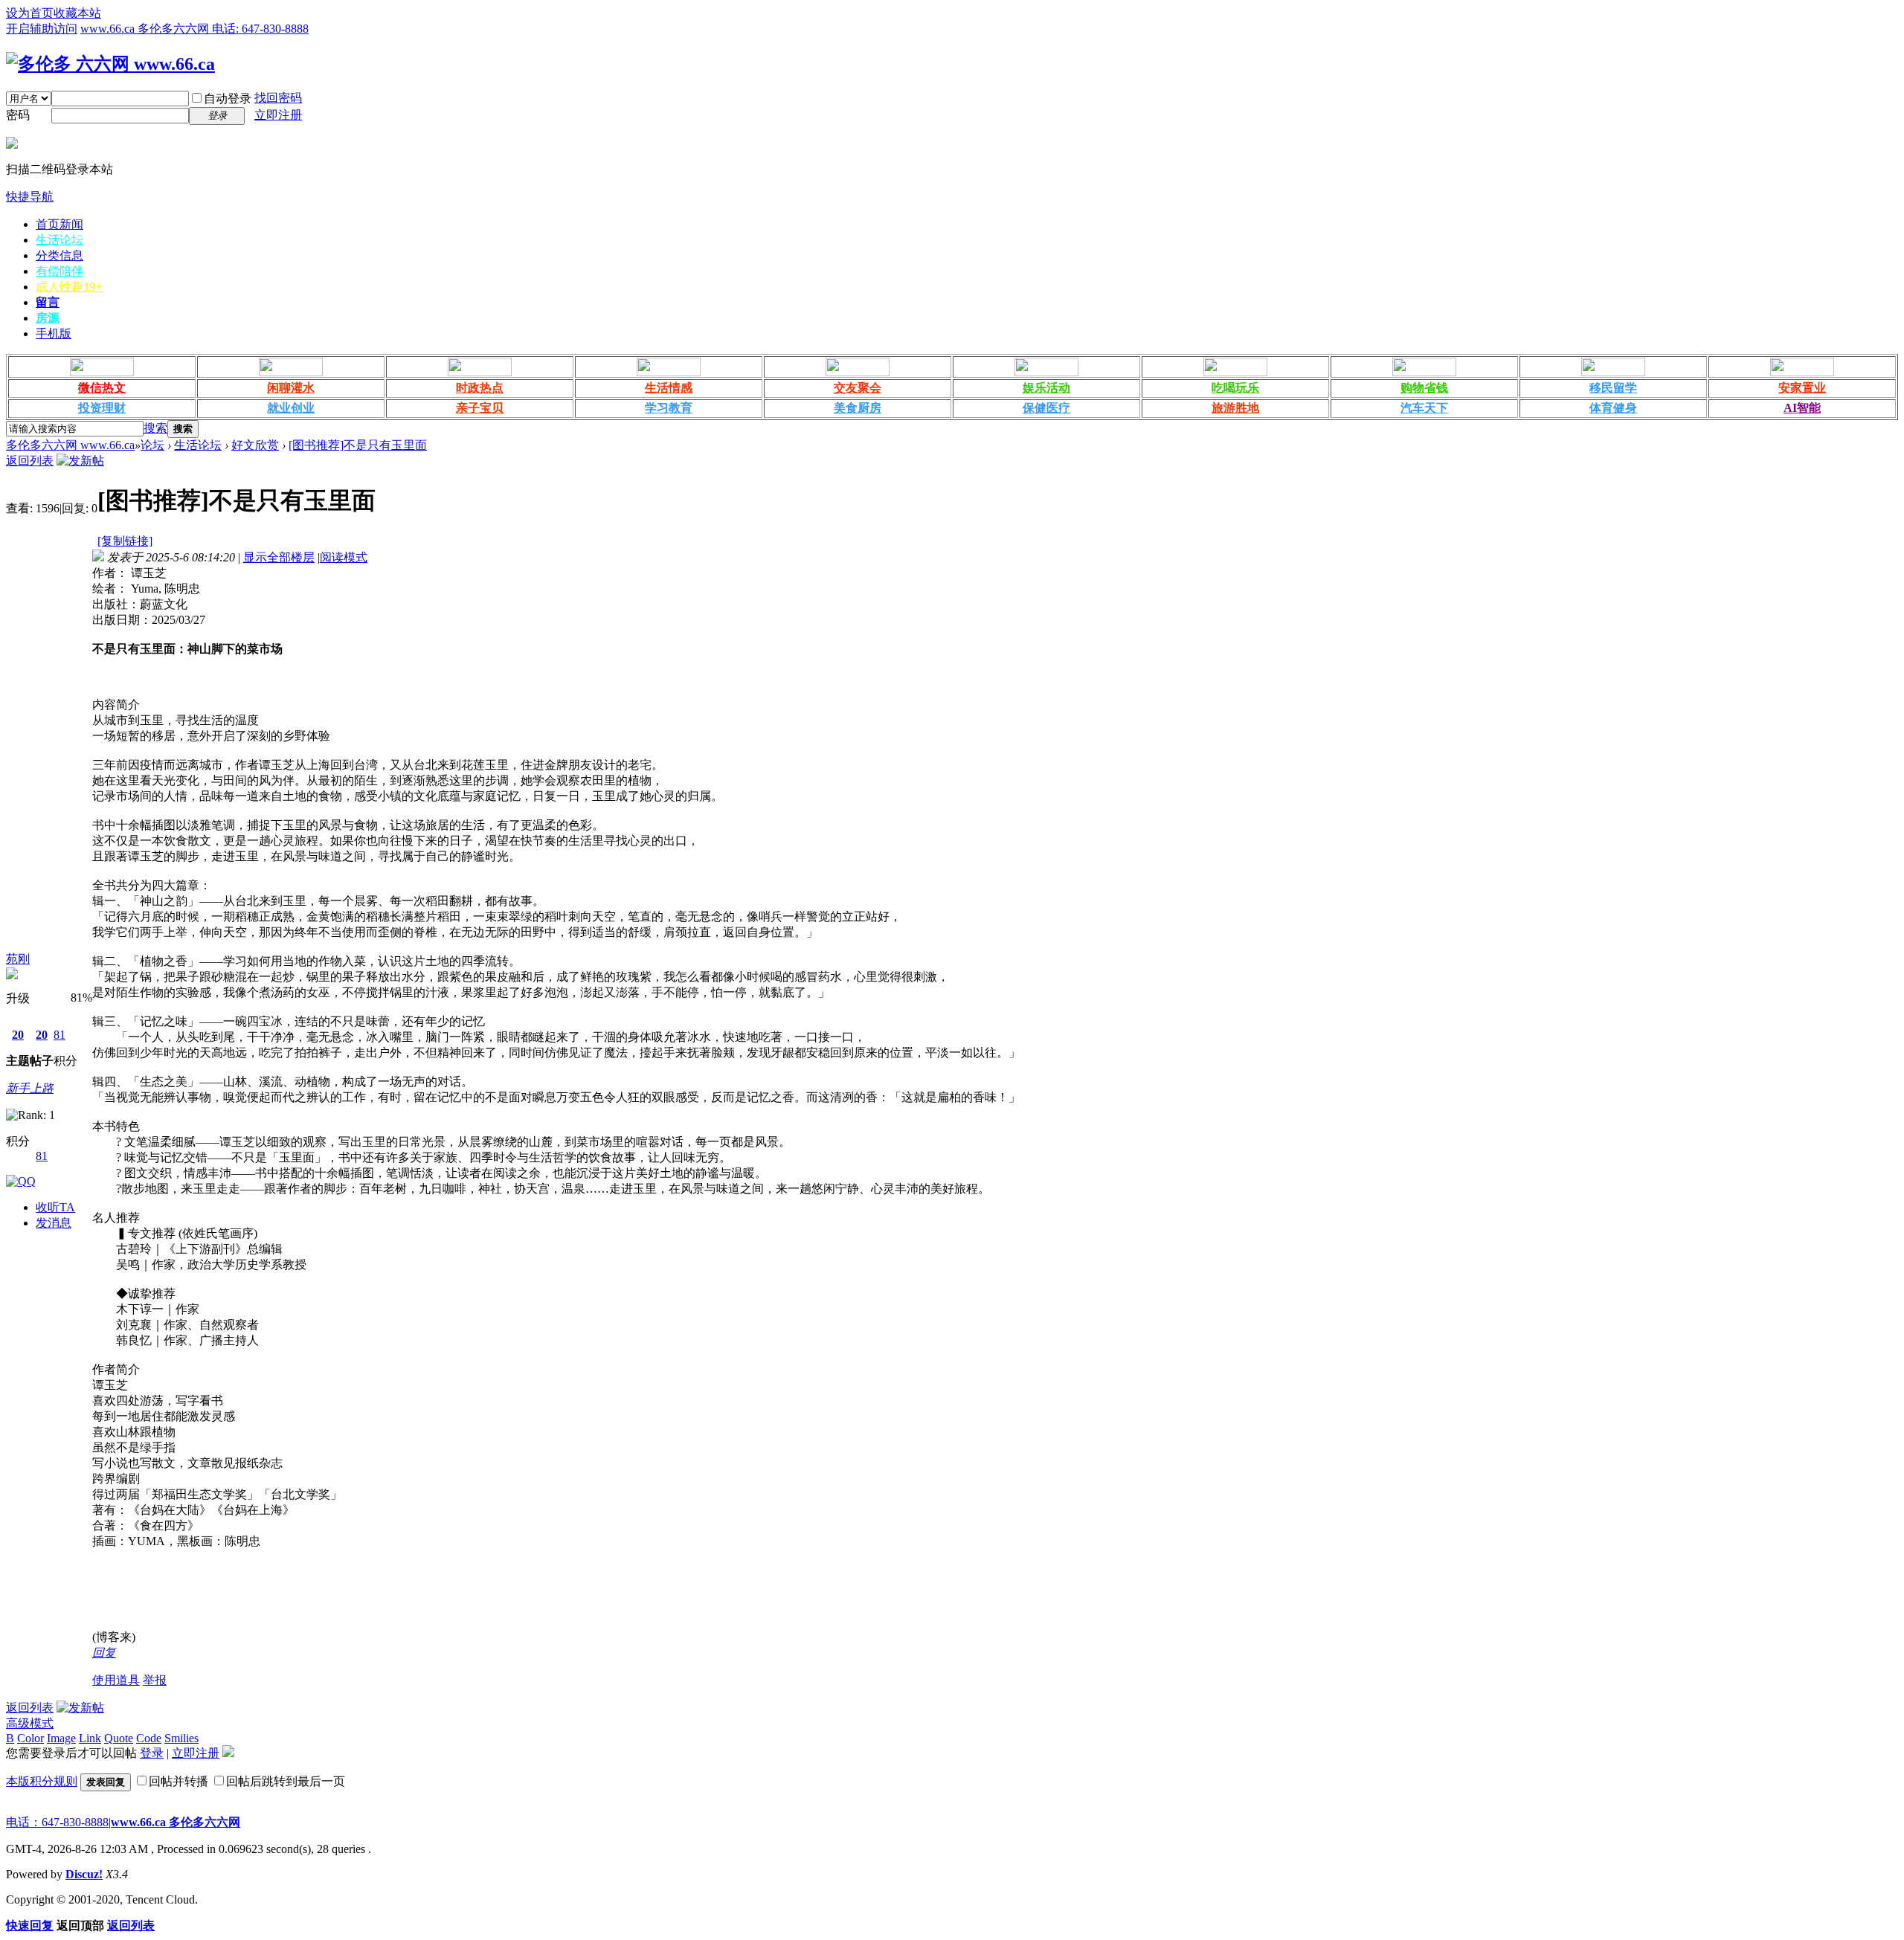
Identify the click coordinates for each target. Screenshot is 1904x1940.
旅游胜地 (1235, 408)
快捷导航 (30, 197)
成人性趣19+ (69, 287)
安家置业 (1802, 388)
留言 (48, 302)
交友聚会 (858, 388)
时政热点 (480, 388)
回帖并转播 (178, 1781)
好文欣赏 (255, 445)
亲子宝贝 (480, 408)
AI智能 (1802, 408)
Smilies (181, 1738)
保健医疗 (1046, 408)
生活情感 (669, 388)
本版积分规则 (42, 1781)
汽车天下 (1424, 408)
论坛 (152, 445)
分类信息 (59, 255)
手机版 (54, 333)
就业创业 (291, 408)
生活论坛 (59, 240)
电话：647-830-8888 (57, 1822)
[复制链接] (125, 541)
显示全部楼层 (279, 557)
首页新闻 (59, 224)
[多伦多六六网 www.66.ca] (110, 64)
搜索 (155, 428)
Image (61, 1738)
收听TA (55, 1207)
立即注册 (278, 115)
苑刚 (18, 959)
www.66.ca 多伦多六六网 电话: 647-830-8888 (194, 29)
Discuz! (84, 1874)
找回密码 (278, 98)
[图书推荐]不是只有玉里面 (358, 445)
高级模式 (30, 1723)
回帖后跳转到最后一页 (286, 1781)
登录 (152, 1753)
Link (90, 1738)
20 (18, 1035)
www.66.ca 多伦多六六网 (176, 1822)
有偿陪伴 (59, 271)
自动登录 (228, 99)
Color (30, 1738)
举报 (155, 1680)
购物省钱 (1424, 388)
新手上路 (30, 1088)
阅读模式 (344, 557)
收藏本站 (77, 13)
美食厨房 (858, 408)
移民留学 (1613, 388)
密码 (18, 115)
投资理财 (102, 408)
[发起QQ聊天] (21, 1181)
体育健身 (1613, 408)
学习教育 (669, 408)
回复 (104, 1653)
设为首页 (30, 13)
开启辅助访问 (42, 29)
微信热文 (102, 388)
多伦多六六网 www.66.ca (70, 445)
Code (149, 1738)
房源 (48, 318)
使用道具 (116, 1680)
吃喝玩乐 (1235, 388)
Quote (119, 1738)
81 (59, 1035)
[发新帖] (80, 461)
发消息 (54, 1223)
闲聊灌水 (291, 388)
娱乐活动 (1046, 388)
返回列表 (30, 461)
